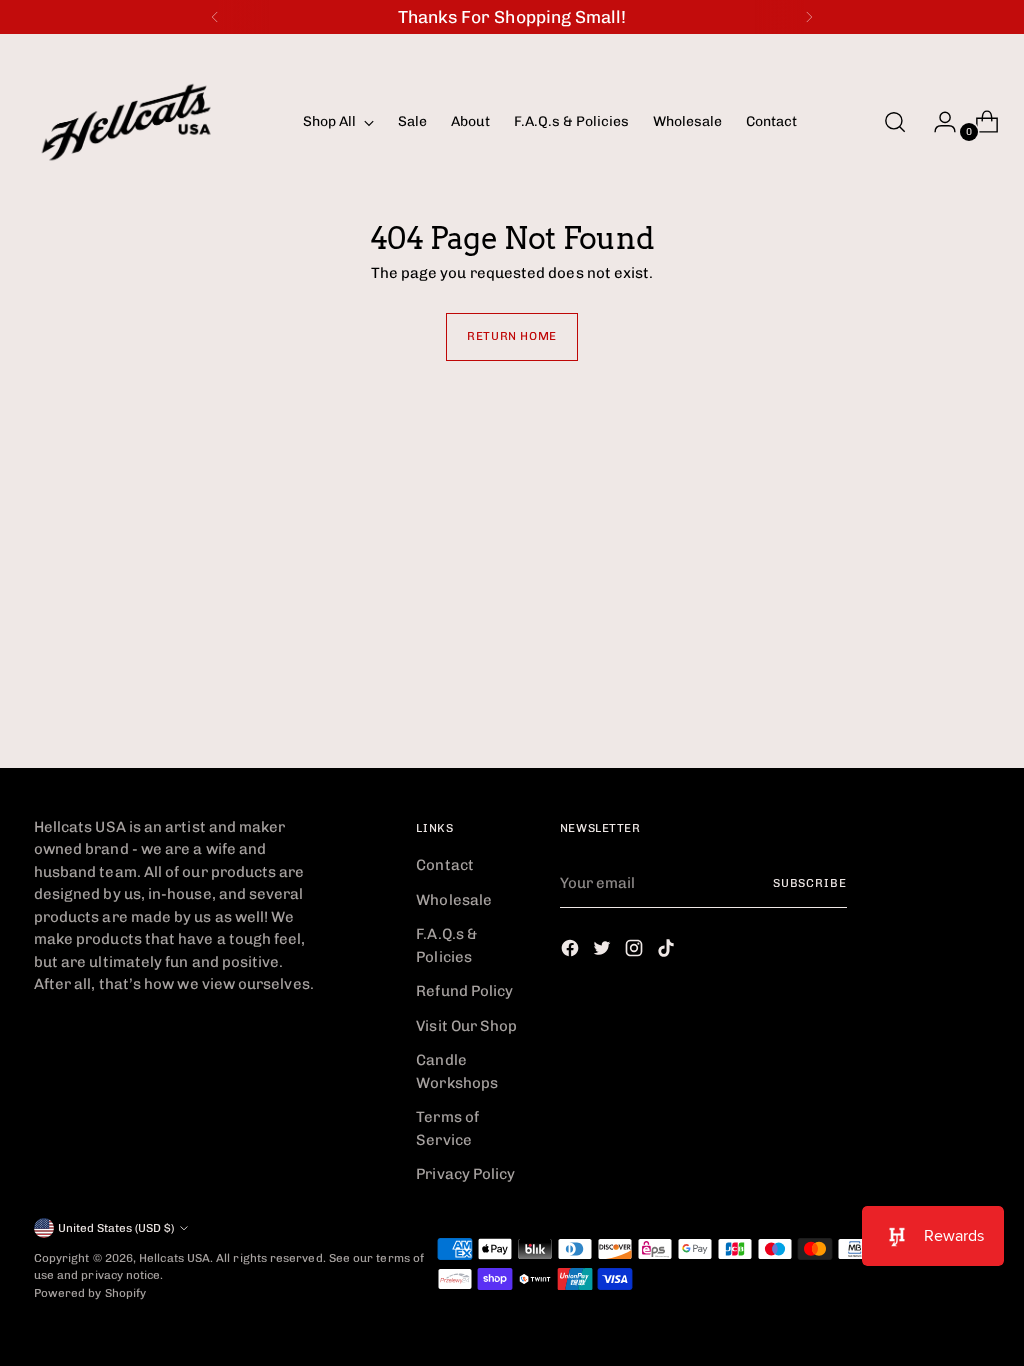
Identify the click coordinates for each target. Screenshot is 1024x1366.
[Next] (809, 17)
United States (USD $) (116, 1228)
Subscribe (810, 883)
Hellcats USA (174, 1258)
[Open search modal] (895, 122)
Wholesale (454, 900)
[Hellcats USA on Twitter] (604, 951)
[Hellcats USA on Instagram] (636, 951)
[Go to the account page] (937, 122)
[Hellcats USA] (154, 122)
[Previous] (215, 17)
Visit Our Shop (466, 1026)
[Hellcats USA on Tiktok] (668, 951)
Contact (445, 865)
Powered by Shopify (90, 1293)
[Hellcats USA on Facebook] (572, 951)
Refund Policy (464, 991)
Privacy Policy (465, 1174)
